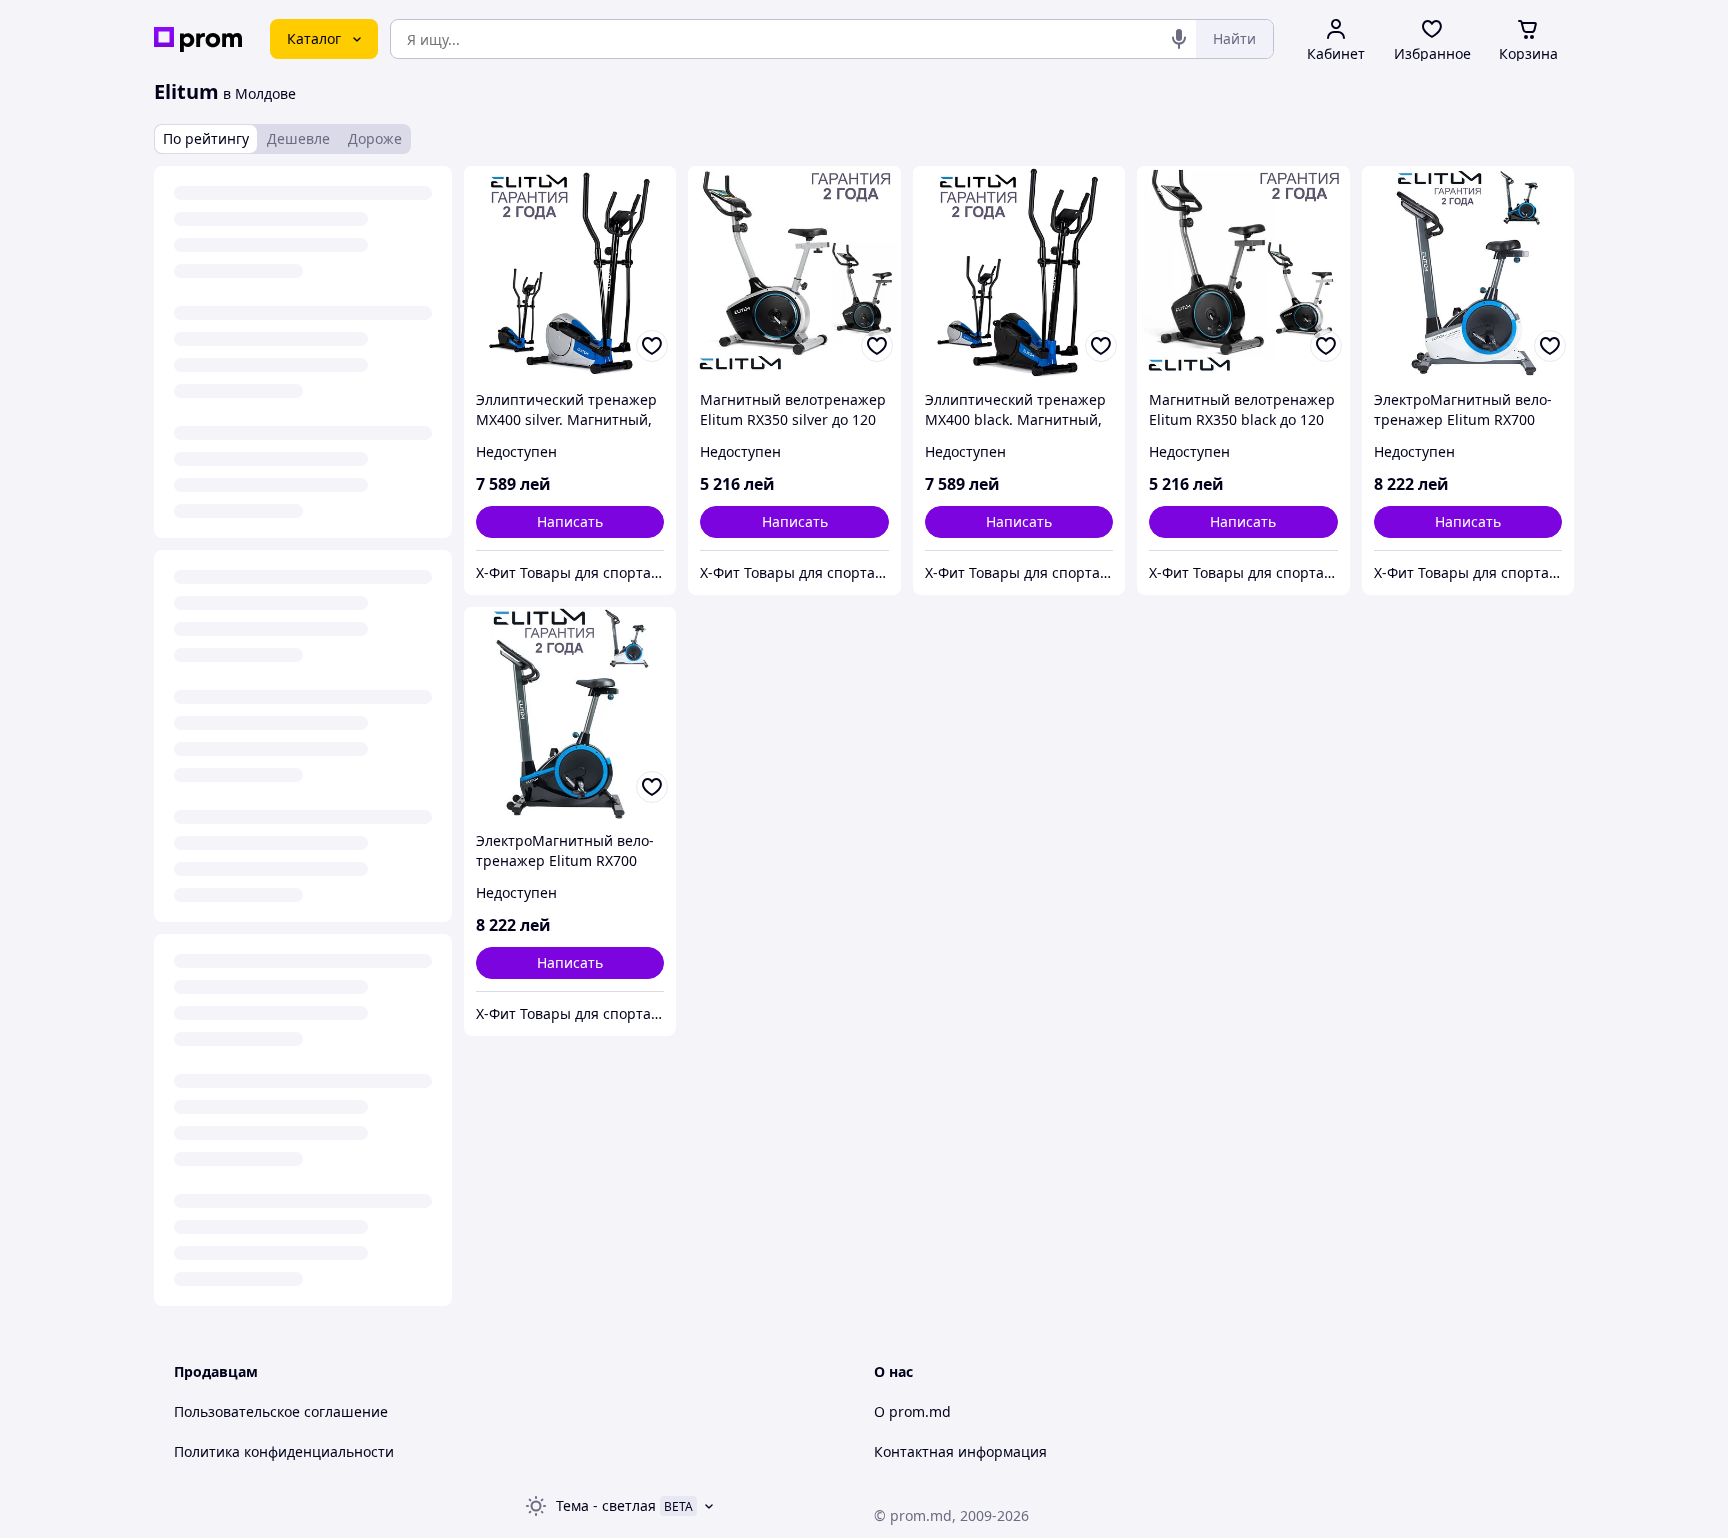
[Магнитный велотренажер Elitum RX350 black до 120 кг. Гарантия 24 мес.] (1243, 272)
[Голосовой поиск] (1179, 39)
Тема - (606, 1505)
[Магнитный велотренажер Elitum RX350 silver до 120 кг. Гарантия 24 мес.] (794, 272)
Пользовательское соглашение (281, 1411)
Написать (570, 521)
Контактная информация (960, 1451)
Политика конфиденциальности (284, 1451)
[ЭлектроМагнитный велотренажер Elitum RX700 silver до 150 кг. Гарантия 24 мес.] (1468, 272)
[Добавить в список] (652, 346)
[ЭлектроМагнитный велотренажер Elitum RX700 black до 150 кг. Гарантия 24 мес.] (570, 713)
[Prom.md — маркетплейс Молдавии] (198, 39)
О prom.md (912, 1411)
